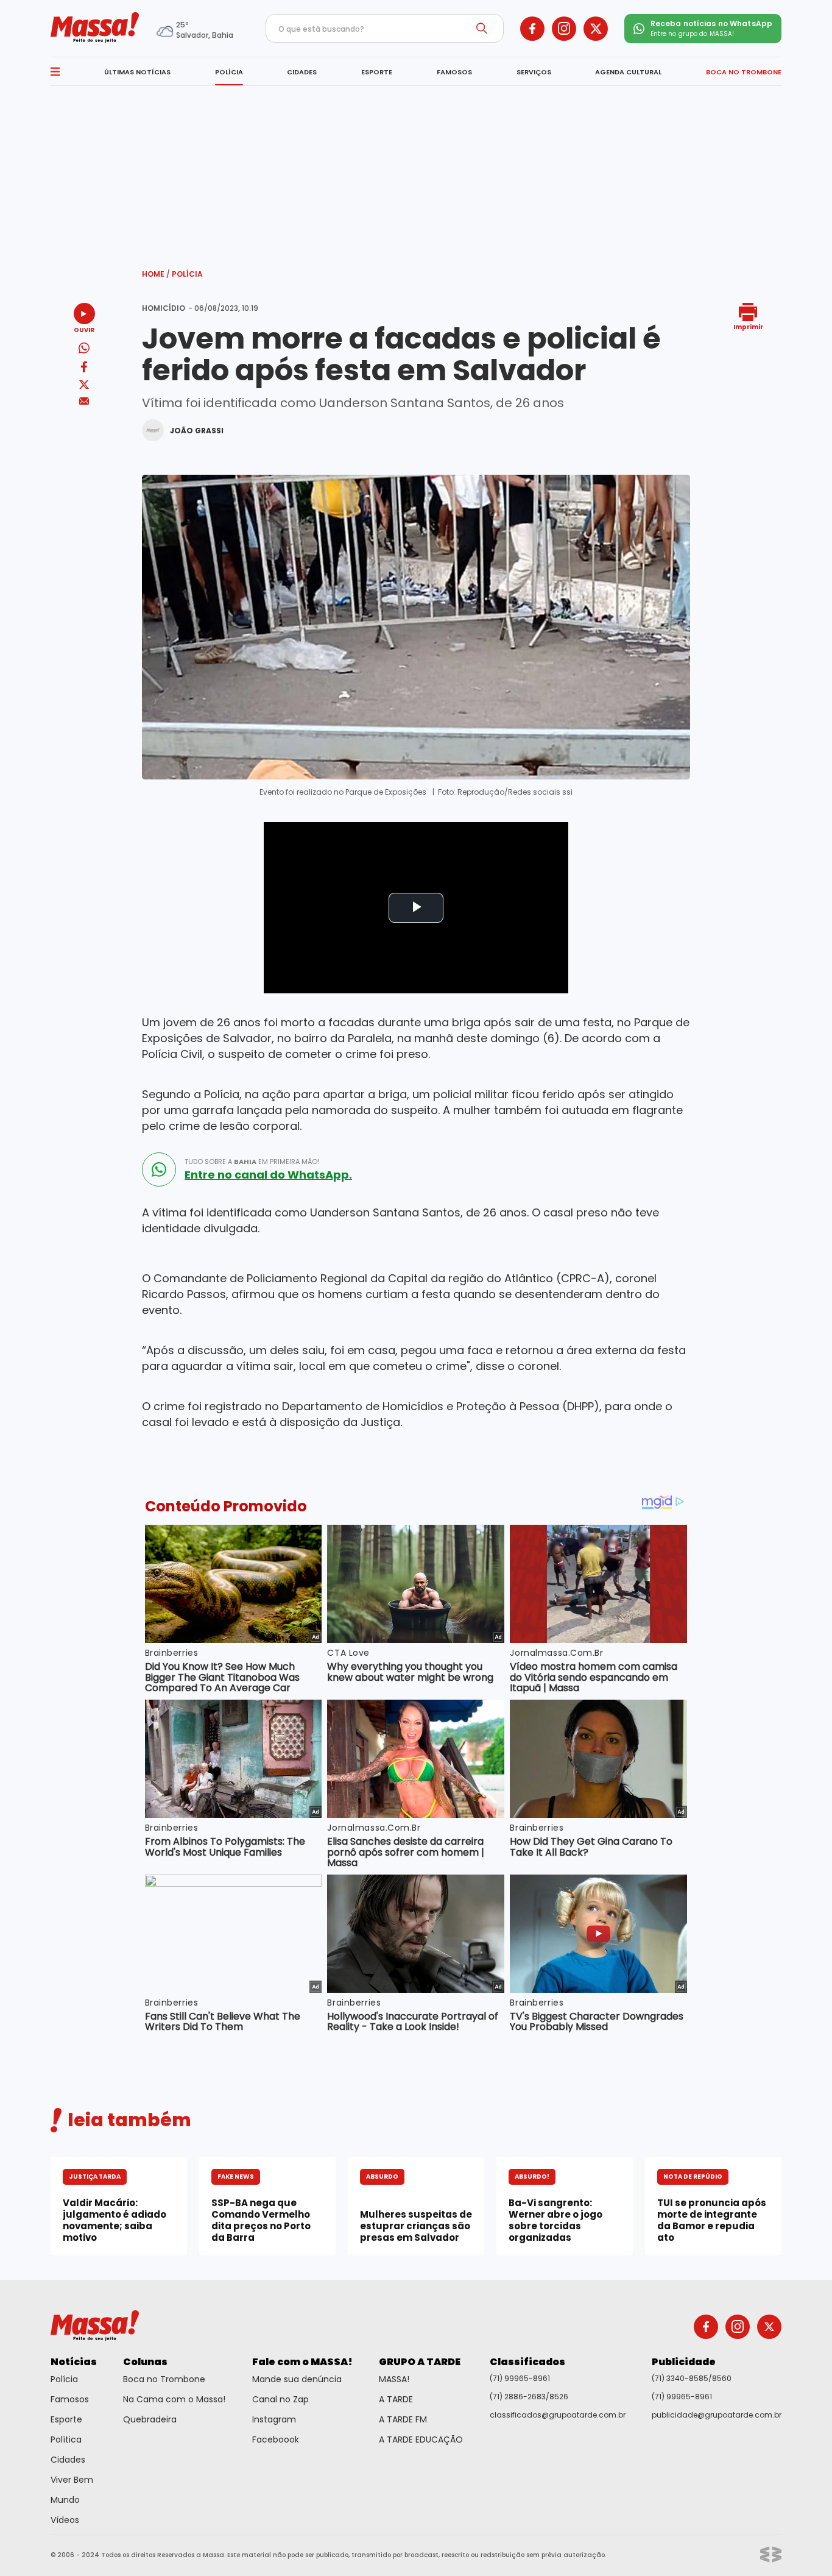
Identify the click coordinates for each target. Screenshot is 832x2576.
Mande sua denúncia (297, 2379)
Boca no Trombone (164, 2379)
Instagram (274, 2419)
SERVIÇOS (534, 72)
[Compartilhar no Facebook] (84, 369)
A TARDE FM (403, 2419)
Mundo (65, 2500)
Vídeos (65, 2520)
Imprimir (748, 326)
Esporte (66, 2419)
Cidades (68, 2460)
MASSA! (394, 2379)
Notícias (74, 2362)
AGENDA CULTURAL (628, 72)
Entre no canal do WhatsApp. (268, 1175)
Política (66, 2439)
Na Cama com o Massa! (174, 2399)
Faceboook (276, 2439)
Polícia (187, 274)
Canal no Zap (280, 2399)
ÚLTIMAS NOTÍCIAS (137, 72)
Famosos (70, 2399)
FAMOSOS (454, 72)
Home (156, 274)
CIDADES (302, 72)
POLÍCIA (229, 72)
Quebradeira (150, 2419)
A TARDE (396, 2399)
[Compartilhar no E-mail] (84, 401)
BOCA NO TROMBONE (744, 72)
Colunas (145, 2362)
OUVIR (84, 329)
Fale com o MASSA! (302, 2362)
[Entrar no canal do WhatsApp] (159, 1169)
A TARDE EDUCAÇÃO (421, 2439)
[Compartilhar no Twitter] (84, 385)
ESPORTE (377, 72)
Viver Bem (72, 2480)
